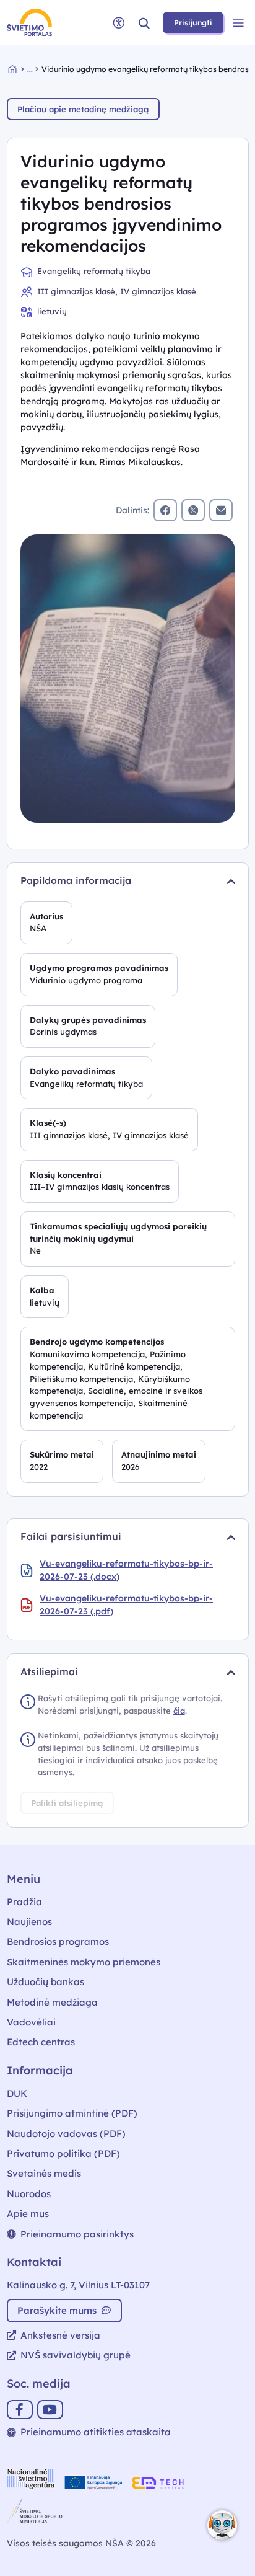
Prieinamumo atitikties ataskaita (96, 2432)
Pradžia (24, 1902)
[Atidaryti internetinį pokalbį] (222, 2525)
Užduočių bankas (45, 1982)
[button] (144, 23)
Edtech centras (41, 2042)
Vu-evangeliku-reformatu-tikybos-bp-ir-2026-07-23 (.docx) (126, 1570)
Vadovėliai (31, 2022)
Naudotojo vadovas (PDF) (66, 2134)
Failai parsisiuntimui (71, 1536)
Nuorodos (29, 2194)
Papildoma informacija (76, 880)
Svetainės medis (44, 2173)
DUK (17, 2093)
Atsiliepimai (49, 1671)
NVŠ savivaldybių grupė (76, 2355)
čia (179, 1711)
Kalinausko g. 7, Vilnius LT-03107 (78, 2285)
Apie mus (28, 2214)
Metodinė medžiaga (52, 2002)
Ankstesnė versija (60, 2335)
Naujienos (29, 1922)
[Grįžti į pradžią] (18, 69)
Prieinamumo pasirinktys (77, 2234)
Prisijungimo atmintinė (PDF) (72, 2113)
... (30, 69)
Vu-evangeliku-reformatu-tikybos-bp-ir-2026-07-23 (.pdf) (126, 1605)
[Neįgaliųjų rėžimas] (119, 23)
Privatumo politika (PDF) (63, 2153)
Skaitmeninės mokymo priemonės (84, 1962)
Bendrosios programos (58, 1941)
